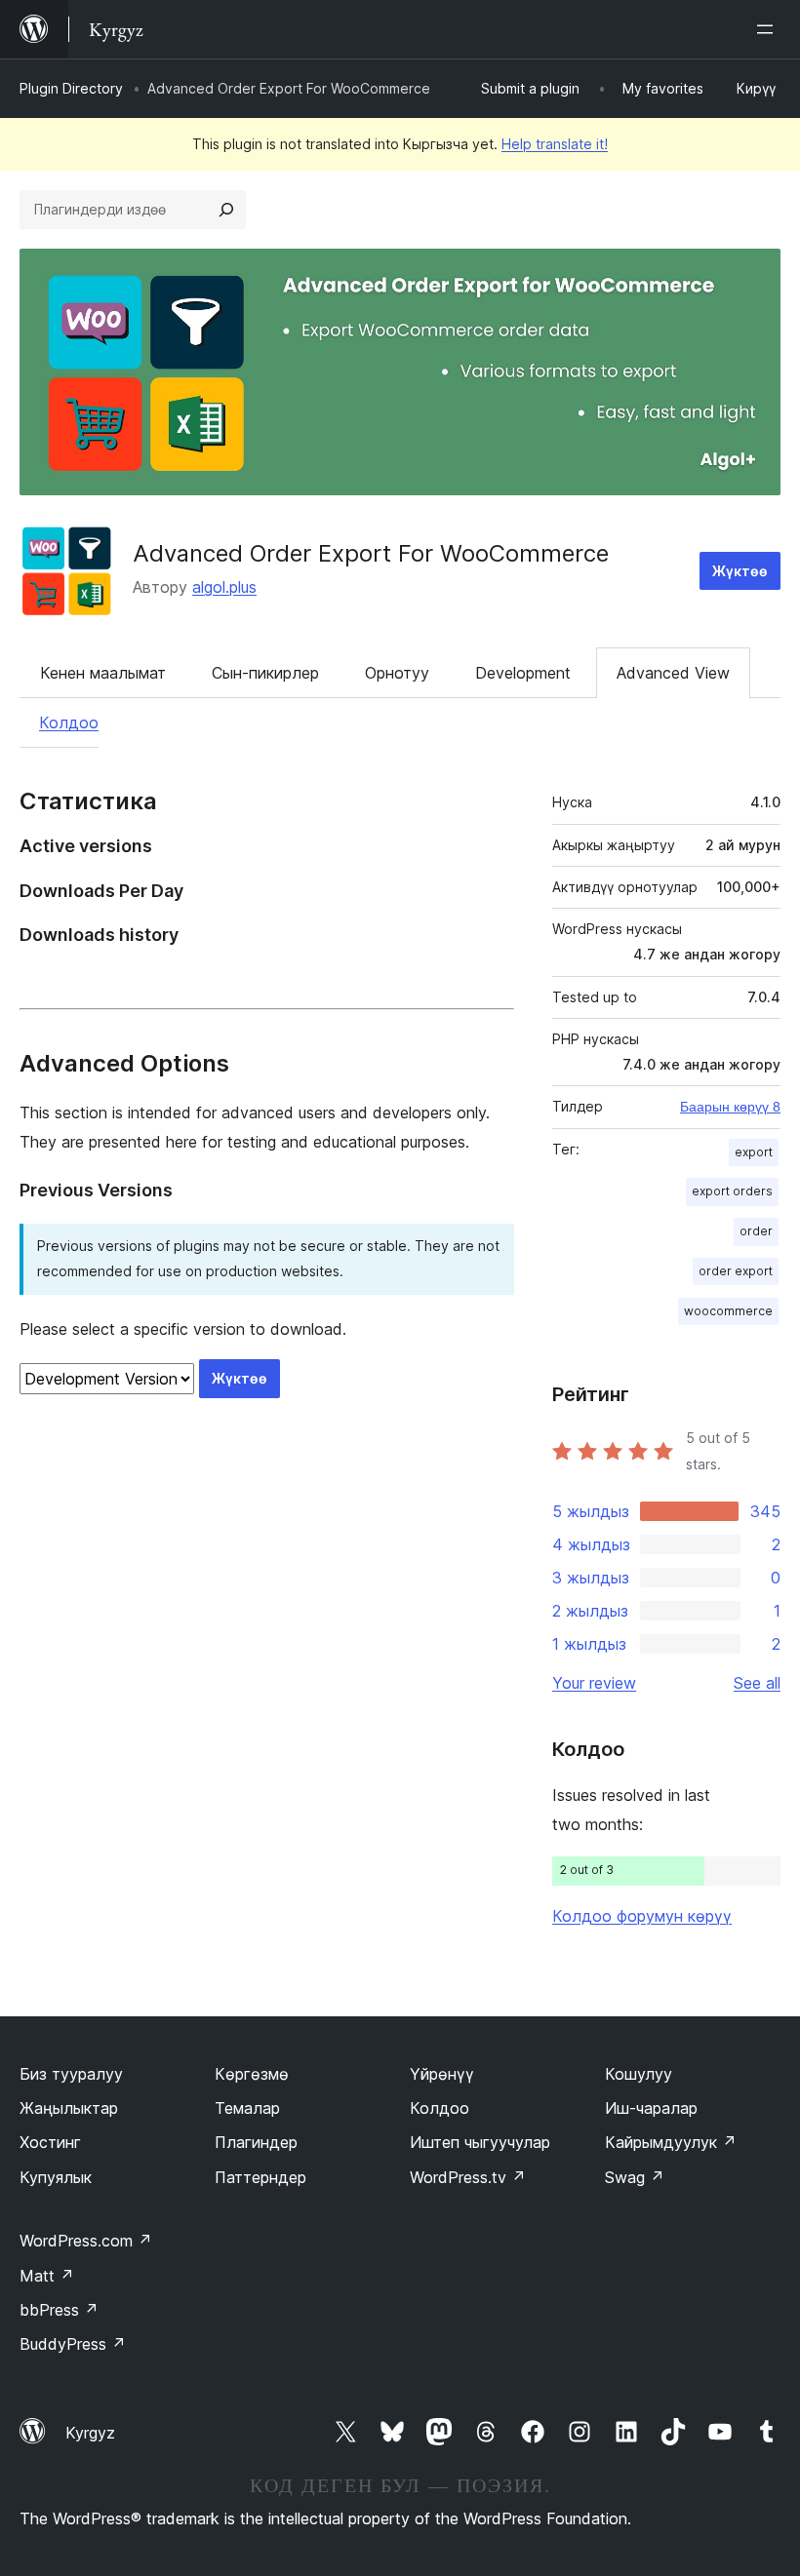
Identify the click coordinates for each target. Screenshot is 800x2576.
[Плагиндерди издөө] (226, 210)
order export (736, 1271)
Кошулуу (639, 2074)
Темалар (247, 2108)
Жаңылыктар (69, 2108)
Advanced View (673, 673)
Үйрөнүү (442, 2074)
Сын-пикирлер (265, 673)
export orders (732, 1191)
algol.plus (224, 587)
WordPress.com (86, 2241)
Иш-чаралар (651, 2108)
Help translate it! (555, 144)
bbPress (59, 2310)
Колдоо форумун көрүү (642, 1916)
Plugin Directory (71, 88)
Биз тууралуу (71, 2074)
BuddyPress (73, 2344)
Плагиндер (256, 2142)
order (756, 1231)
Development (523, 673)
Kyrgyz (90, 2433)
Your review (594, 1683)
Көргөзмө (252, 2074)
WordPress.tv (468, 2177)
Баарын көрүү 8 (730, 1107)
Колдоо (69, 722)
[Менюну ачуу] (769, 29)
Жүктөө (740, 571)
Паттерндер (260, 2177)
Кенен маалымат (103, 673)
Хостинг (50, 2142)
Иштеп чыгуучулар (480, 2142)
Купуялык (56, 2177)
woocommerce (728, 1311)
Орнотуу (397, 673)
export (754, 1152)
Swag (635, 2177)
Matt (47, 2276)
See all (757, 1683)
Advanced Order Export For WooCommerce (371, 553)
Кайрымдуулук (671, 2142)
